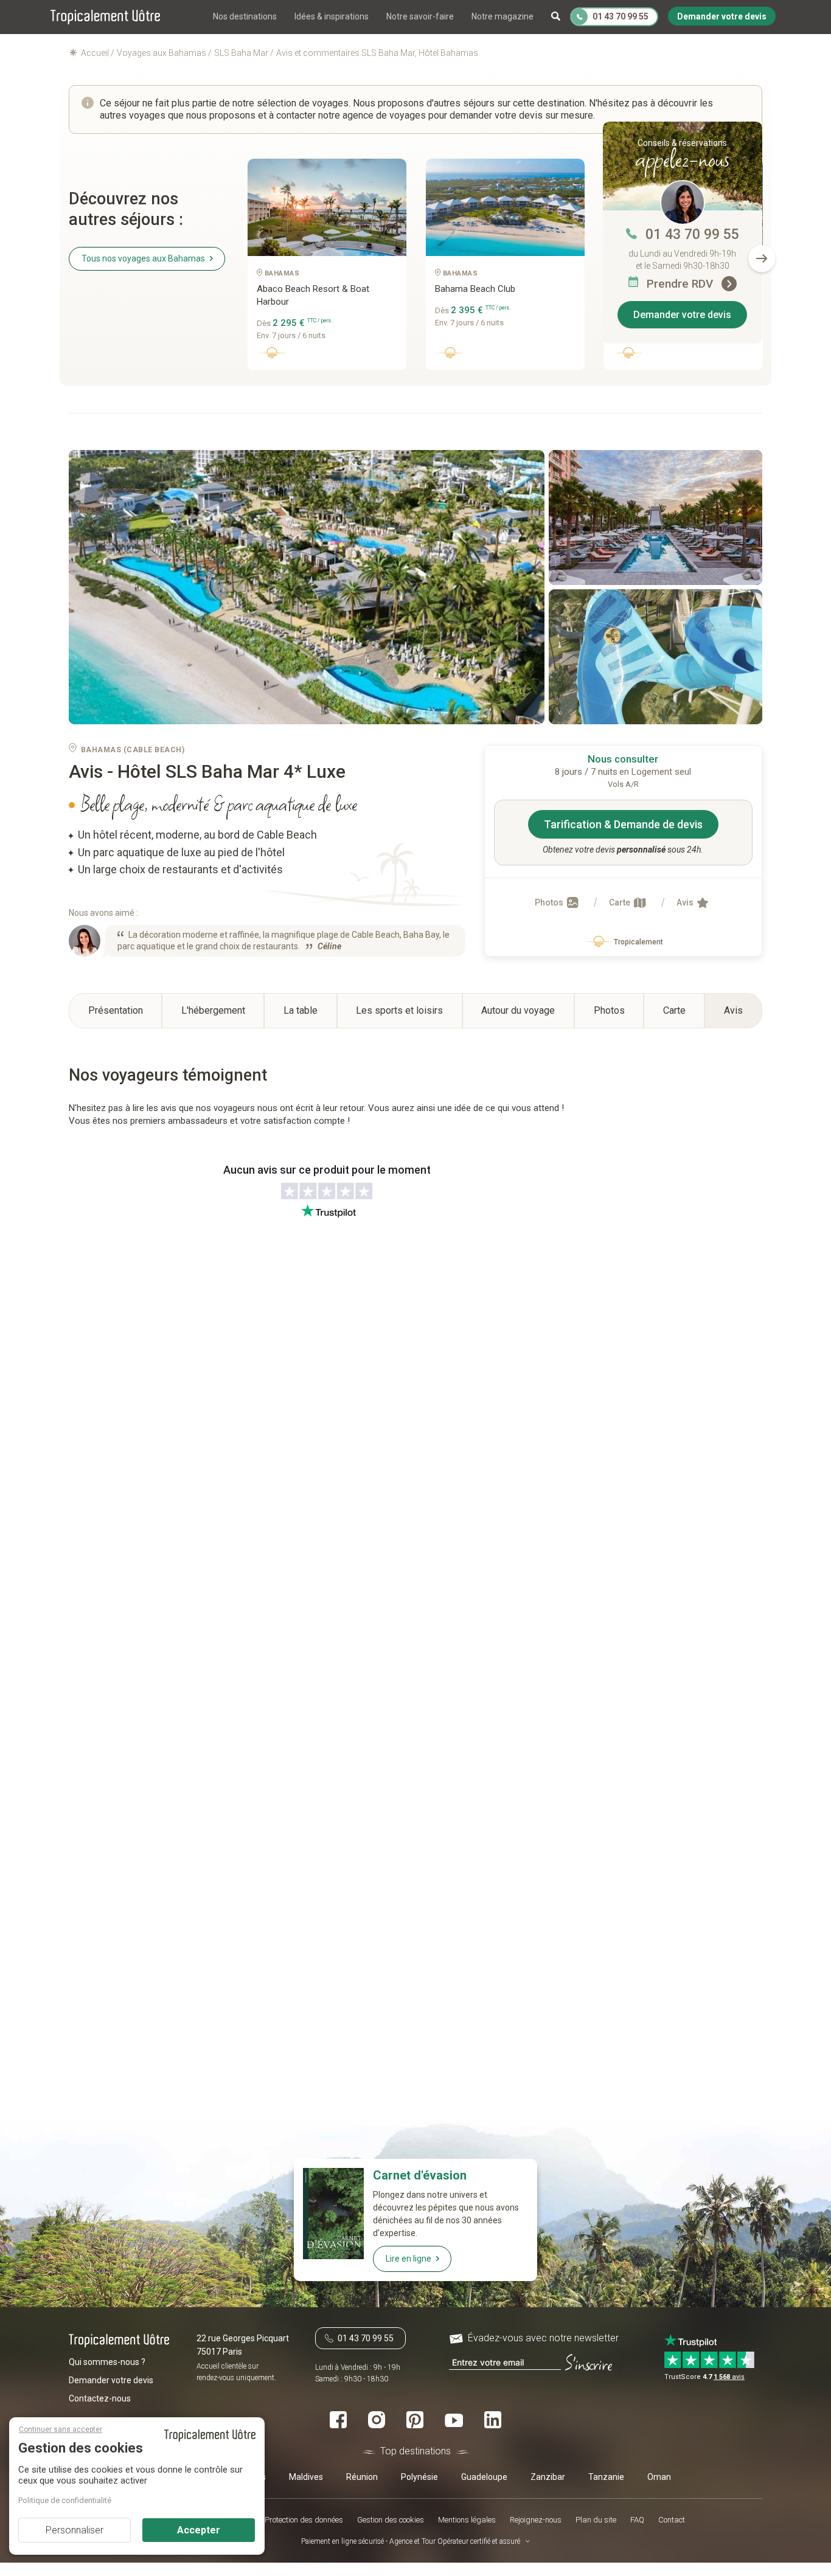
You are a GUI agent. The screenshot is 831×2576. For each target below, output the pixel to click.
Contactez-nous (100, 2398)
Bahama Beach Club (475, 289)
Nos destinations (245, 16)
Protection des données (304, 2519)
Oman (659, 2476)
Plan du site (596, 2519)
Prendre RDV (681, 284)
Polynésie (419, 2476)
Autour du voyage (518, 1010)
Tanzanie (606, 2476)
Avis (686, 902)
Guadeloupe (484, 2476)
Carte (621, 902)
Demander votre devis (682, 315)
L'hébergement (213, 1010)
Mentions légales (467, 2519)
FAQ (637, 2519)
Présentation (116, 1010)
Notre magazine (502, 16)
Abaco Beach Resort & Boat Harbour (313, 295)
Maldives (306, 2476)
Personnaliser (75, 2530)
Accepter (199, 2530)
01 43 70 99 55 (692, 234)
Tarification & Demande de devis (623, 824)
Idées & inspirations (332, 16)
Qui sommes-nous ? (107, 2361)
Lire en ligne (409, 2259)
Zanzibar (548, 2476)
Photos (550, 902)
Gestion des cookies (391, 2519)
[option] (327, 269)
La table (301, 1010)
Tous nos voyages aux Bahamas (143, 258)
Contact (672, 2519)
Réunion (362, 2476)
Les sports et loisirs (399, 1010)
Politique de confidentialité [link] (65, 2500)
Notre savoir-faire (420, 16)
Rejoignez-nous (536, 2519)
